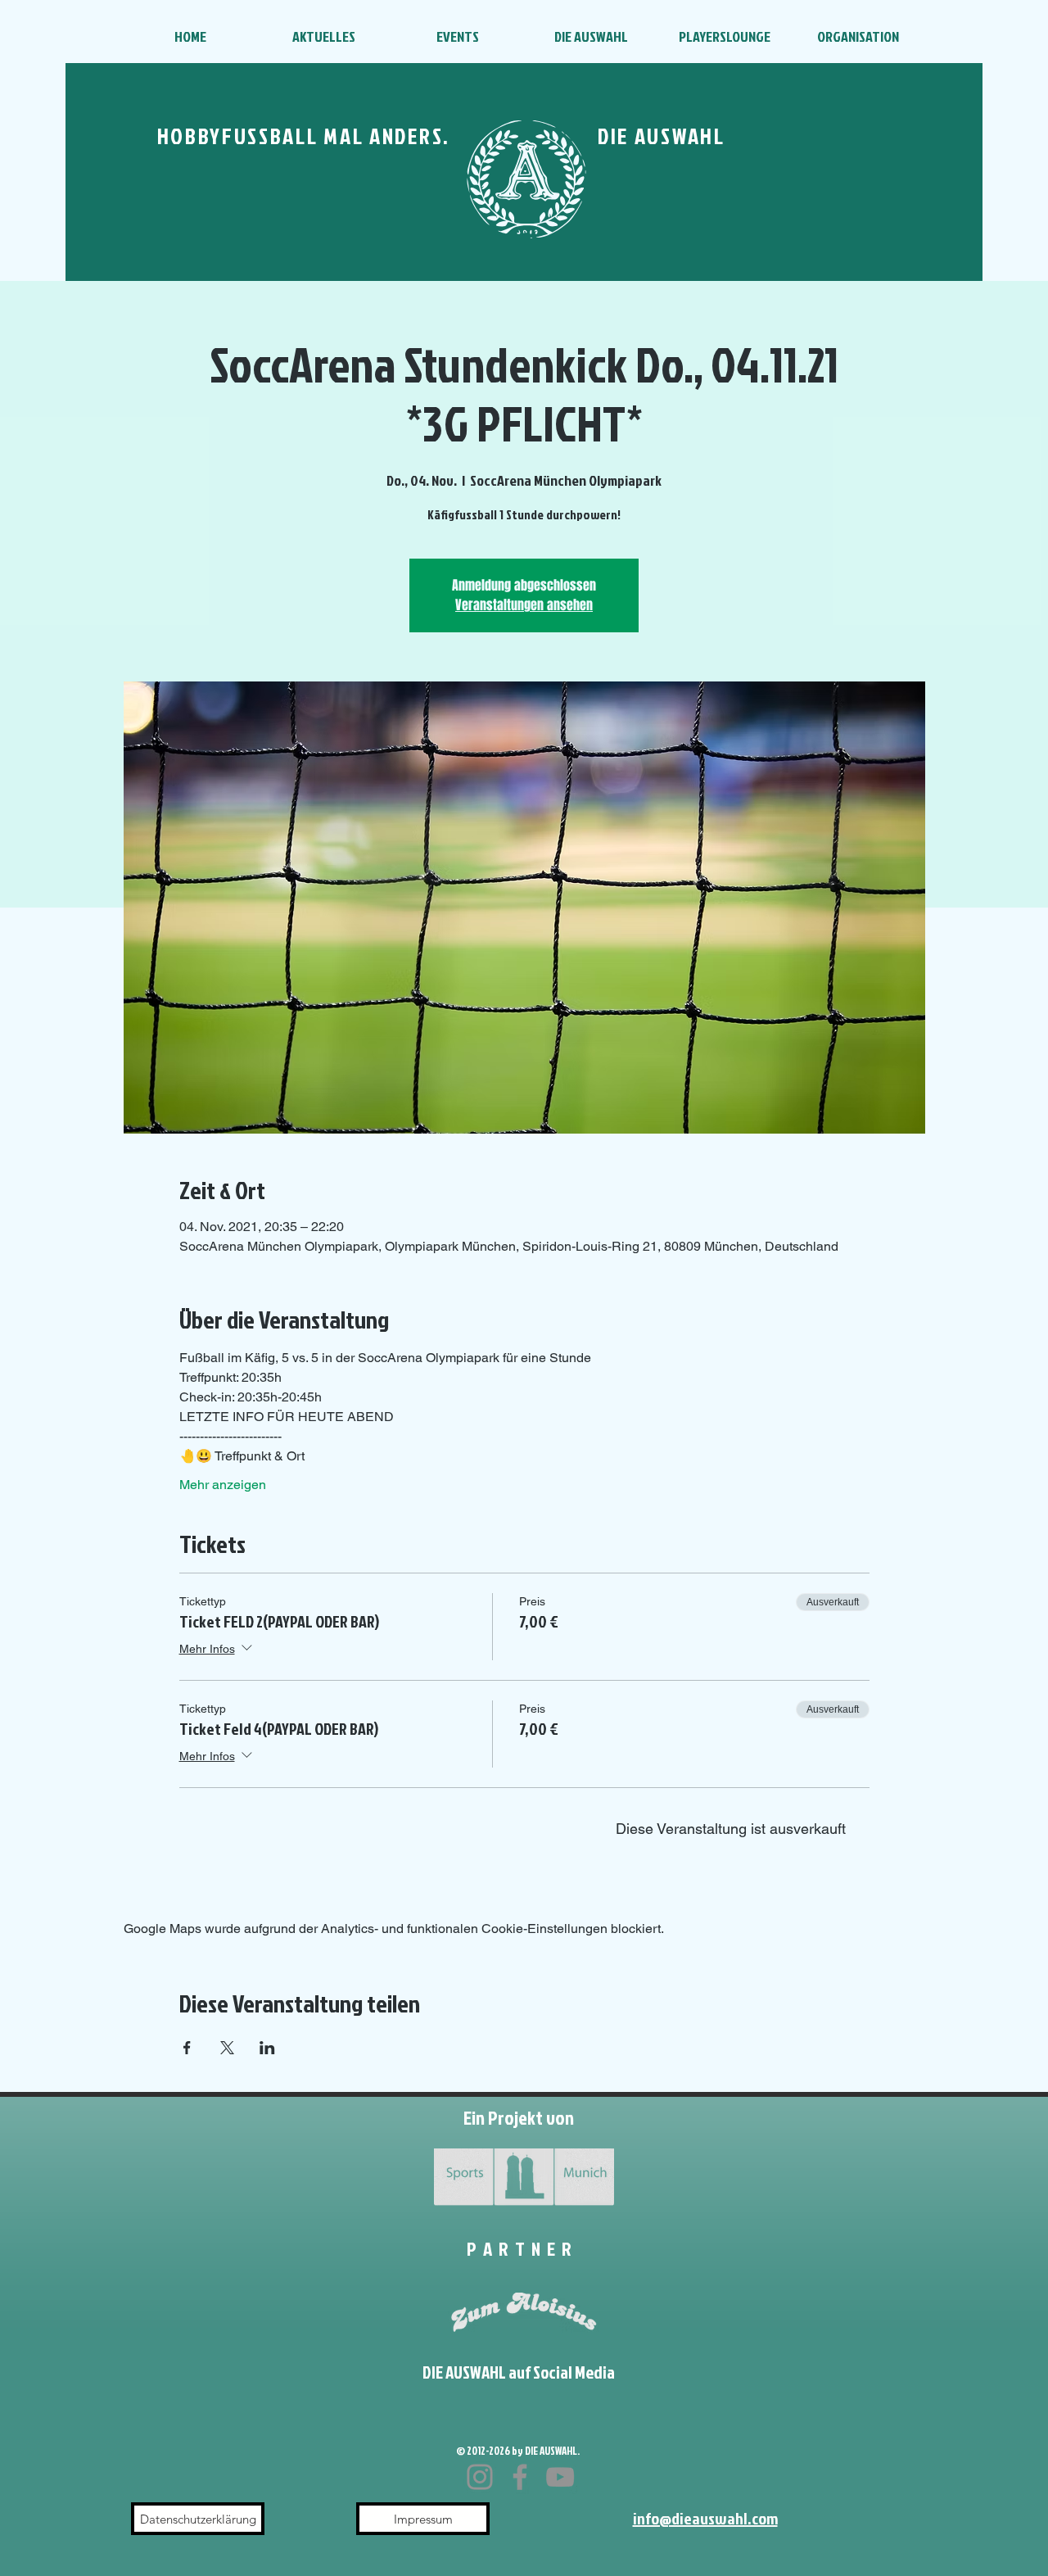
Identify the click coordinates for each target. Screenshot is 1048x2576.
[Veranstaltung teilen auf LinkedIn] (267, 2048)
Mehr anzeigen (223, 1485)
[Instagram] (480, 2477)
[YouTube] (560, 2477)
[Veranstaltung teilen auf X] (227, 2048)
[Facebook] (520, 2477)
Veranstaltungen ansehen (524, 605)
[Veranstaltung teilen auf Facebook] (187, 2048)
